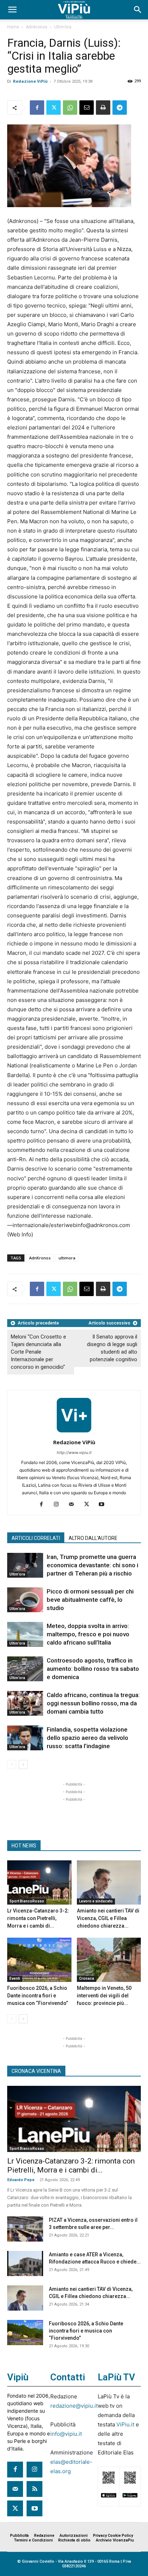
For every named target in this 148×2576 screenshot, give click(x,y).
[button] (12, 10)
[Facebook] (37, 108)
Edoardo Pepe (21, 2180)
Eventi (15, 1978)
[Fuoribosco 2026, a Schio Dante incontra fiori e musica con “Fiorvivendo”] (39, 1960)
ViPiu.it (125, 2424)
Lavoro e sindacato (96, 1901)
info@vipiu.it (66, 2434)
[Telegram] (120, 108)
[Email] (87, 108)
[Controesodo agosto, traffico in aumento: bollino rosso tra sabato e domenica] (25, 1669)
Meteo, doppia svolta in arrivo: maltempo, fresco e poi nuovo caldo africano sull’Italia (88, 1634)
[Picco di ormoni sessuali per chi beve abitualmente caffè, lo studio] (25, 1600)
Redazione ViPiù (30, 81)
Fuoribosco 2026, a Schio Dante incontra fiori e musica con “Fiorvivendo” (38, 1996)
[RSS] (34, 2489)
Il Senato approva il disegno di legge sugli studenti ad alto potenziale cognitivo (112, 1348)
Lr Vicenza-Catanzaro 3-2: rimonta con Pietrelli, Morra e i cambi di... (38, 1918)
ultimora (67, 1258)
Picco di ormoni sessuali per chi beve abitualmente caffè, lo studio (90, 1600)
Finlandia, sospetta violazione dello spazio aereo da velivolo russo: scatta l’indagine (87, 1738)
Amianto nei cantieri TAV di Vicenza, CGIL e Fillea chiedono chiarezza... (108, 1918)
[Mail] (74, 1505)
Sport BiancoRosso (27, 1901)
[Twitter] (54, 108)
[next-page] (23, 1765)
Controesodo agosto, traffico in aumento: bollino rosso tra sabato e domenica (93, 1669)
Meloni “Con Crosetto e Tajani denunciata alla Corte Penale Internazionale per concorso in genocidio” (38, 1352)
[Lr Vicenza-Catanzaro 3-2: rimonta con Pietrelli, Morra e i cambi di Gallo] (39, 1882)
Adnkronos (37, 27)
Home (13, 27)
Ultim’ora (63, 27)
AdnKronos (40, 1258)
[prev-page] (12, 1765)
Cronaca (87, 1978)
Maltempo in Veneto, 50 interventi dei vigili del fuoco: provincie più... (104, 1996)
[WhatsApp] (70, 108)
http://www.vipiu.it (74, 1453)
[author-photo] (74, 1432)
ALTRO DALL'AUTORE (93, 1538)
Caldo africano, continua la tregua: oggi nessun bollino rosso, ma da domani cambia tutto (93, 1703)
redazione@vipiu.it (74, 2406)
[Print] (103, 108)
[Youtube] (104, 1505)
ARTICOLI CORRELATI (36, 1538)
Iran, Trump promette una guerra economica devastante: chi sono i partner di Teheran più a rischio (92, 1565)
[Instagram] (59, 1505)
